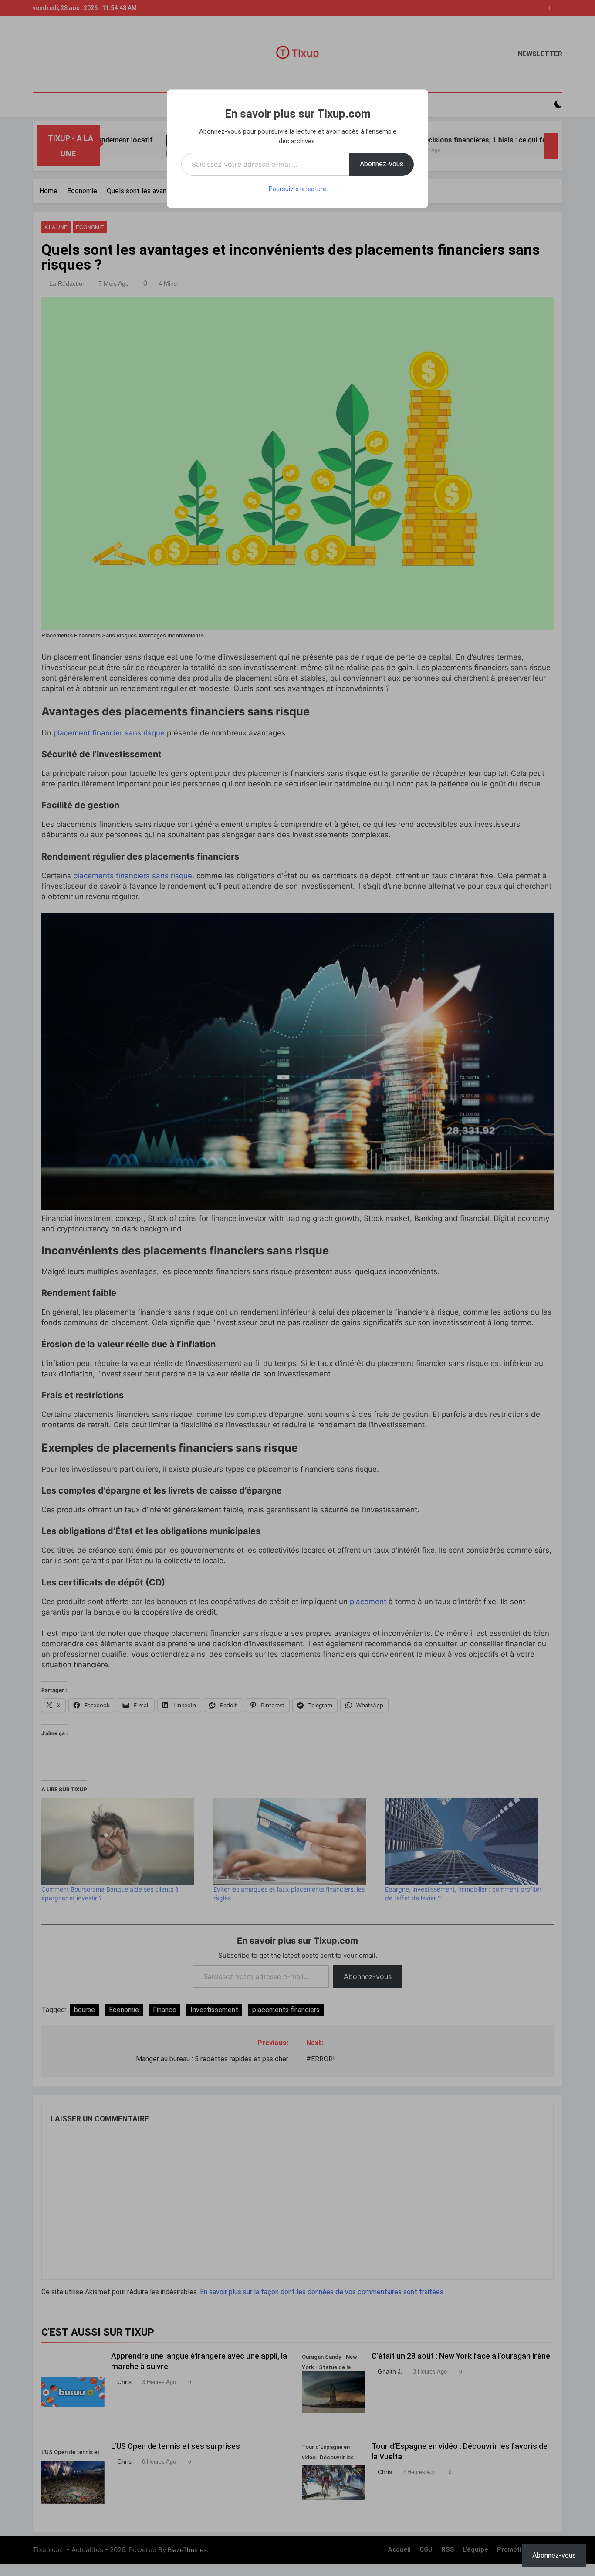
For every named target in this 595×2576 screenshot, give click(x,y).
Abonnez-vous (382, 164)
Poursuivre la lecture (297, 189)
